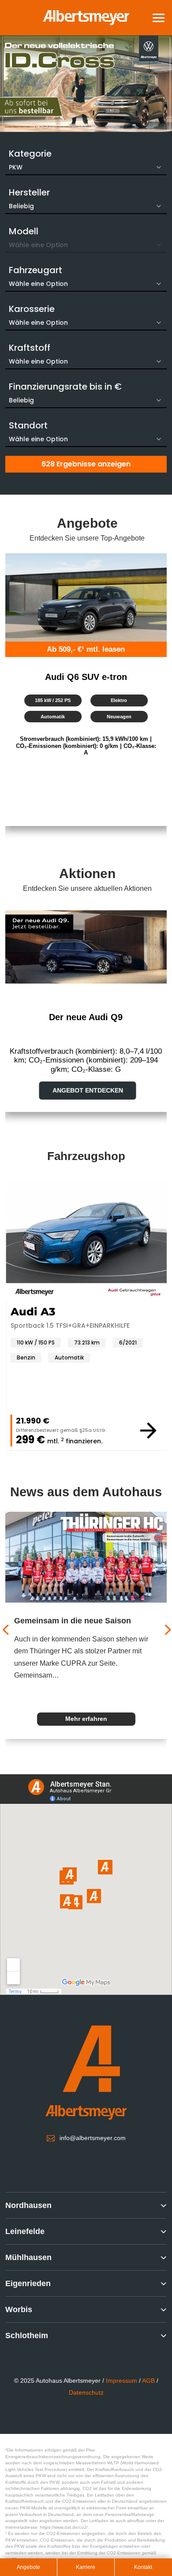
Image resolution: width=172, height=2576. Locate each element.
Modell (24, 231)
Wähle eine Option (38, 284)
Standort (28, 425)
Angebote (28, 2567)
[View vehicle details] (56, 1431)
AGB (148, 2381)
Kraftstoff (30, 348)
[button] (159, 17)
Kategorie (30, 154)
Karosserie (32, 309)
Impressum (122, 2381)
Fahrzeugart (36, 270)
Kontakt (143, 2567)
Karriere (86, 2567)
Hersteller (29, 192)
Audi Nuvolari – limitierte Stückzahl (81, 1621)
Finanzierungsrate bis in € (65, 387)
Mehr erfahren (87, 1719)
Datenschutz (86, 2392)
